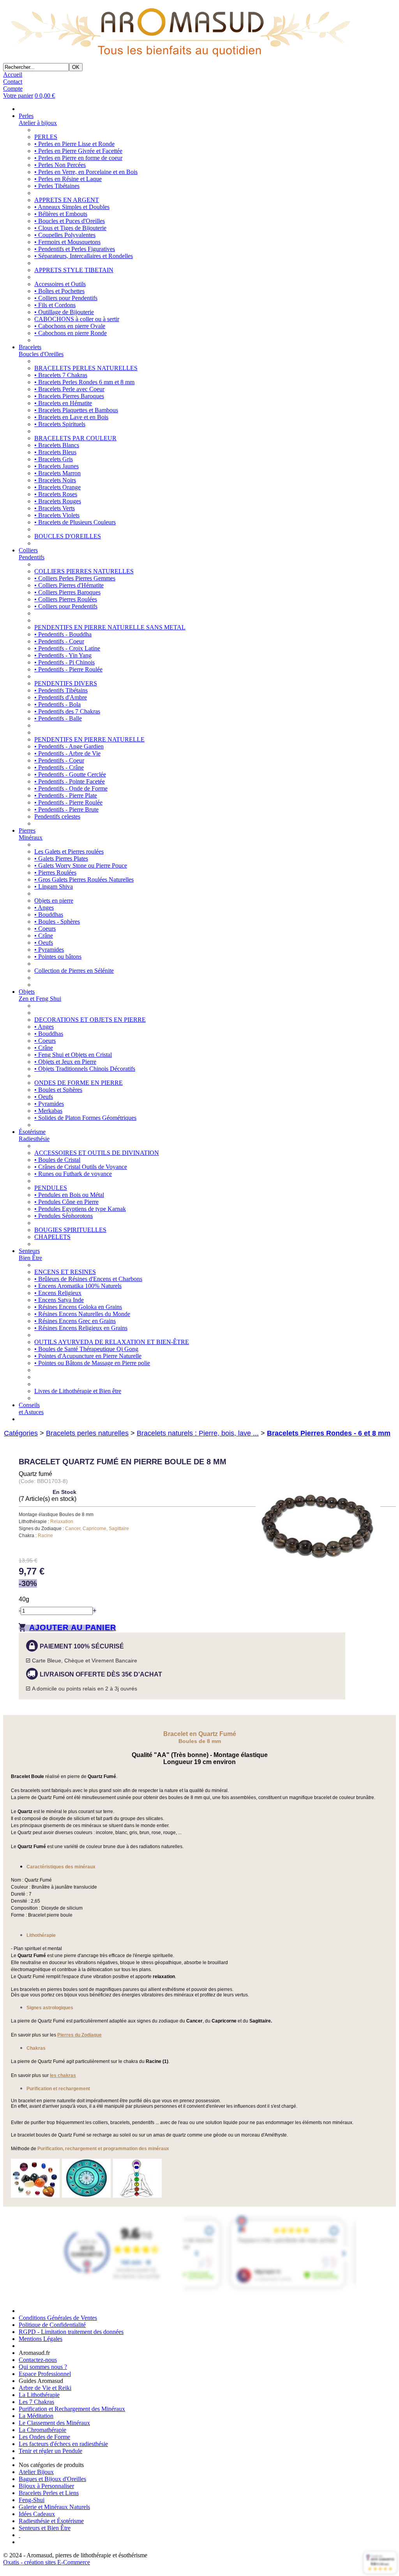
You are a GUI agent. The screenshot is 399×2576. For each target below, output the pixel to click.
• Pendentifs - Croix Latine (67, 648)
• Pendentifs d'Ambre (61, 697)
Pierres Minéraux (31, 834)
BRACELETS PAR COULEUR (75, 438)
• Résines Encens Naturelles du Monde (82, 1314)
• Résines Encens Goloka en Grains (78, 1307)
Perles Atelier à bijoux (38, 119)
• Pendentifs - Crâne (59, 767)
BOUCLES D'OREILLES (68, 536)
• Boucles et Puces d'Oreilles (70, 221)
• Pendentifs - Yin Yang (63, 655)
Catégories (21, 1433)
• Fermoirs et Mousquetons (67, 242)
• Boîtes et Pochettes (59, 291)
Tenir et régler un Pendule (50, 2451)
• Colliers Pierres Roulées (66, 599)
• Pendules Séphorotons (64, 1216)
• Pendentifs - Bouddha (63, 634)
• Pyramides (49, 950)
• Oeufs (44, 943)
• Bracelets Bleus (55, 452)
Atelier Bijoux (36, 2472)
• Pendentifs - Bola (57, 704)
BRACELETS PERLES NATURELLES (86, 368)
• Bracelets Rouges (58, 501)
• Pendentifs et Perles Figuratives (75, 249)
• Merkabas (48, 1111)
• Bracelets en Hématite (63, 403)
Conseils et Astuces (31, 1408)
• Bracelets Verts (55, 508)
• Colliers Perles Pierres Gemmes (75, 578)
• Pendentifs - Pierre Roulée (68, 669)
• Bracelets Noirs (55, 480)
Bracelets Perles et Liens (49, 2493)
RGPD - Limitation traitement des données (71, 2332)
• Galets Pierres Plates (61, 858)
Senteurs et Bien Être (45, 2528)
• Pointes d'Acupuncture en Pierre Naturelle (88, 1356)
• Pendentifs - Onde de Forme (71, 788)
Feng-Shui (32, 2500)
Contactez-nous (38, 2360)
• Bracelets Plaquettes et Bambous (76, 410)
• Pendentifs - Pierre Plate (66, 795)
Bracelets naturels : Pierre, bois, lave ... (198, 1433)
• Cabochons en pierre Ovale (70, 326)
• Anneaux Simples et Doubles (72, 207)
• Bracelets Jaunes (56, 466)
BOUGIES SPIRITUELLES (70, 1230)
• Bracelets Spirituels (60, 424)
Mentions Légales (41, 2339)
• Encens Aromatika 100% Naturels (78, 1286)
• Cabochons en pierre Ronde (71, 333)
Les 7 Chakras (36, 2402)
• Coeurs (45, 929)
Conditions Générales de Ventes (58, 2318)
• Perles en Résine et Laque (68, 179)
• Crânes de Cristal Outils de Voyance (81, 1167)
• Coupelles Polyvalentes (65, 235)
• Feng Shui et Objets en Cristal (73, 1055)
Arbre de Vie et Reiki (45, 2388)
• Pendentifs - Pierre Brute (66, 809)
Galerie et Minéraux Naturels (54, 2507)
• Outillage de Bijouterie (64, 312)
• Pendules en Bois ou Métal (69, 1195)
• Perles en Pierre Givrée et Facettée (78, 151)
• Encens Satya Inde (59, 1300)
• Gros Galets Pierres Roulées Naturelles (84, 879)
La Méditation (36, 2416)
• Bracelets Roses (56, 494)
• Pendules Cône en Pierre (66, 1202)
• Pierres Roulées (55, 872)
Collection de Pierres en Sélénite (74, 971)
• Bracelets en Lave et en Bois (71, 417)
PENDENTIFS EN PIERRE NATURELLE (89, 739)
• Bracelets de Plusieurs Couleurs (75, 522)
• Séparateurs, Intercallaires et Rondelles (84, 256)
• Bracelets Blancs (57, 445)
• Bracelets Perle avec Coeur (69, 389)
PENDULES (51, 1188)
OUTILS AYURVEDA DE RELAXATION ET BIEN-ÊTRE (112, 1342)
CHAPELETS (52, 1237)
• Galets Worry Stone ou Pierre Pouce (81, 865)
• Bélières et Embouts (61, 214)
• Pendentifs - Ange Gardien (69, 746)
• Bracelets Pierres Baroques (69, 396)
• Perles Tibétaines (57, 186)
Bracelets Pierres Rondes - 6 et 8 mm (329, 1433)
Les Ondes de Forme (44, 2437)
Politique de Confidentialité (52, 2325)
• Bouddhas (49, 915)
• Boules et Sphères (58, 1090)
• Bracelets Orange (57, 487)
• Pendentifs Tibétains (61, 690)
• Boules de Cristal (57, 1160)
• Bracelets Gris (54, 459)
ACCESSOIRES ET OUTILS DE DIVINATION (97, 1153)
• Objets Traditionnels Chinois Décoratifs (85, 1069)
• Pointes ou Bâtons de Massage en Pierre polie (92, 1363)
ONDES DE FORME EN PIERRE (79, 1083)
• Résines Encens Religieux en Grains (81, 1328)
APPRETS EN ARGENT (67, 200)
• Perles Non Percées (60, 165)
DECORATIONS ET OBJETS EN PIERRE (90, 1020)
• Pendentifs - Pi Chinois (64, 662)
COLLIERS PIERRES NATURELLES (84, 571)
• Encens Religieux (58, 1293)
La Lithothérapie (39, 2395)
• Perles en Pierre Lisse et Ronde (74, 144)
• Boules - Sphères (57, 922)
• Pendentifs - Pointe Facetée (70, 781)
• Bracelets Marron (57, 473)
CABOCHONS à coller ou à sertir (77, 319)
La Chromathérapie (42, 2430)
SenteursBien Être (30, 1254)
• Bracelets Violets (57, 515)
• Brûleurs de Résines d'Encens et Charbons (88, 1279)
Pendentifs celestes (57, 816)
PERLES (46, 137)
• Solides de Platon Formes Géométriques (85, 1118)
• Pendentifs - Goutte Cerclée (70, 774)
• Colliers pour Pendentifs (66, 298)
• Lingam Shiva (54, 886)
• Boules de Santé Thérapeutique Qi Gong (86, 1349)
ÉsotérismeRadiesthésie (34, 1135)
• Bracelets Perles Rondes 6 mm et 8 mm (84, 382)
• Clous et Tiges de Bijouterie (70, 228)
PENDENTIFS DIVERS (66, 683)
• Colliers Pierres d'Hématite (69, 585)
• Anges (44, 908)
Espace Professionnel (45, 2374)
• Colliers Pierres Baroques (67, 592)
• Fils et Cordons (55, 305)
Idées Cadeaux (37, 2514)
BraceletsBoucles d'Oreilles (41, 351)
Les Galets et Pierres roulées (69, 851)
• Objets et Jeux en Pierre (65, 1062)
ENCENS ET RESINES (65, 1272)
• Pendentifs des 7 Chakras (67, 711)
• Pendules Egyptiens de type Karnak (80, 1209)
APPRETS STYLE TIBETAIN (74, 270)
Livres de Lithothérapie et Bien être (78, 1391)
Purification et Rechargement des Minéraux (72, 2409)
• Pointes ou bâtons (58, 957)
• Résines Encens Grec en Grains (75, 1321)
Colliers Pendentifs (32, 554)
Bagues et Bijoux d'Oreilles (52, 2479)
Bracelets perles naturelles (87, 1433)
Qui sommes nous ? (43, 2367)
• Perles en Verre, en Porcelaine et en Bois (86, 172)
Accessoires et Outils (60, 284)
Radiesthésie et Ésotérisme (51, 2521)
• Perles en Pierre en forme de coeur (78, 158)
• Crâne (44, 936)
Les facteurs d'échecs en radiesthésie (63, 2444)
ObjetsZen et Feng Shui (40, 995)
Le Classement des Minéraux (54, 2423)
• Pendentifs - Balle (58, 718)
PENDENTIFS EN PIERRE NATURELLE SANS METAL (110, 627)
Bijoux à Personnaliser (46, 2486)
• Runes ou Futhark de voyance (73, 1174)
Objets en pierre (54, 901)
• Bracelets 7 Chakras (61, 375)
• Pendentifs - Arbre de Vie (67, 753)
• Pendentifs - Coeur (59, 641)
